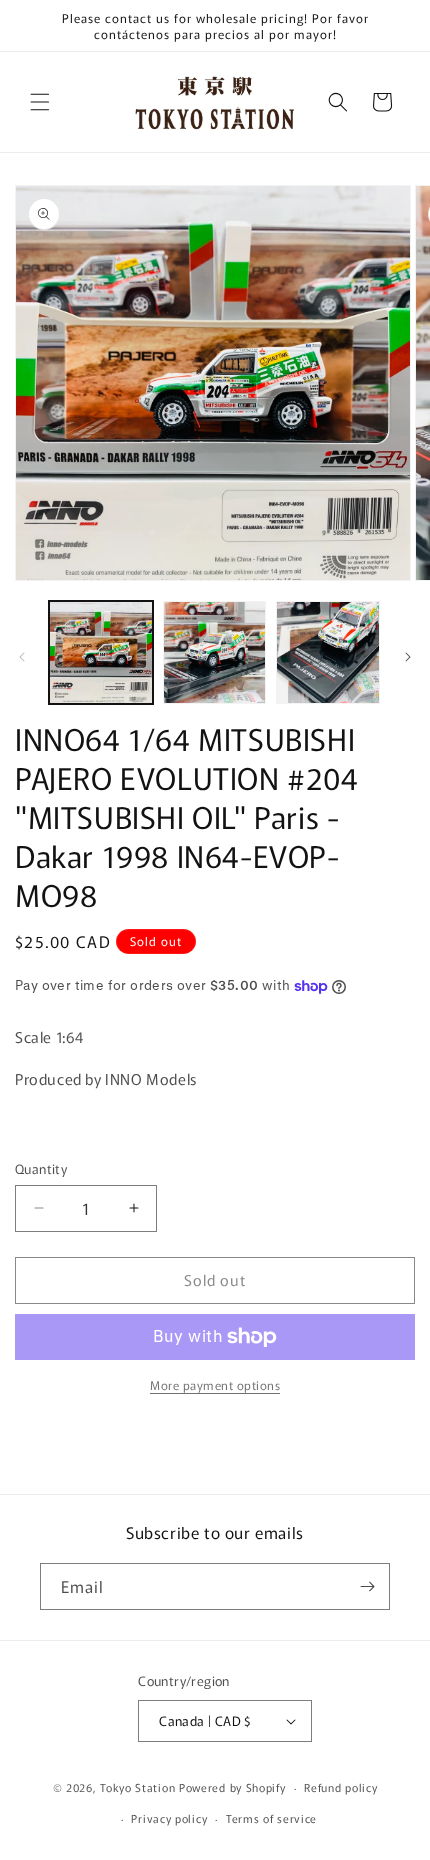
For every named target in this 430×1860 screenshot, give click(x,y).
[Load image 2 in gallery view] (215, 653)
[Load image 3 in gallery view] (328, 653)
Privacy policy (169, 1818)
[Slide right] (408, 657)
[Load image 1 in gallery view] (101, 653)
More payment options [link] (215, 1384)
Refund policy (340, 1787)
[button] (40, 102)
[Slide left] (22, 657)
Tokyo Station (139, 1787)
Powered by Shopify (232, 1787)
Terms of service (271, 1818)
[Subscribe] (367, 1586)
